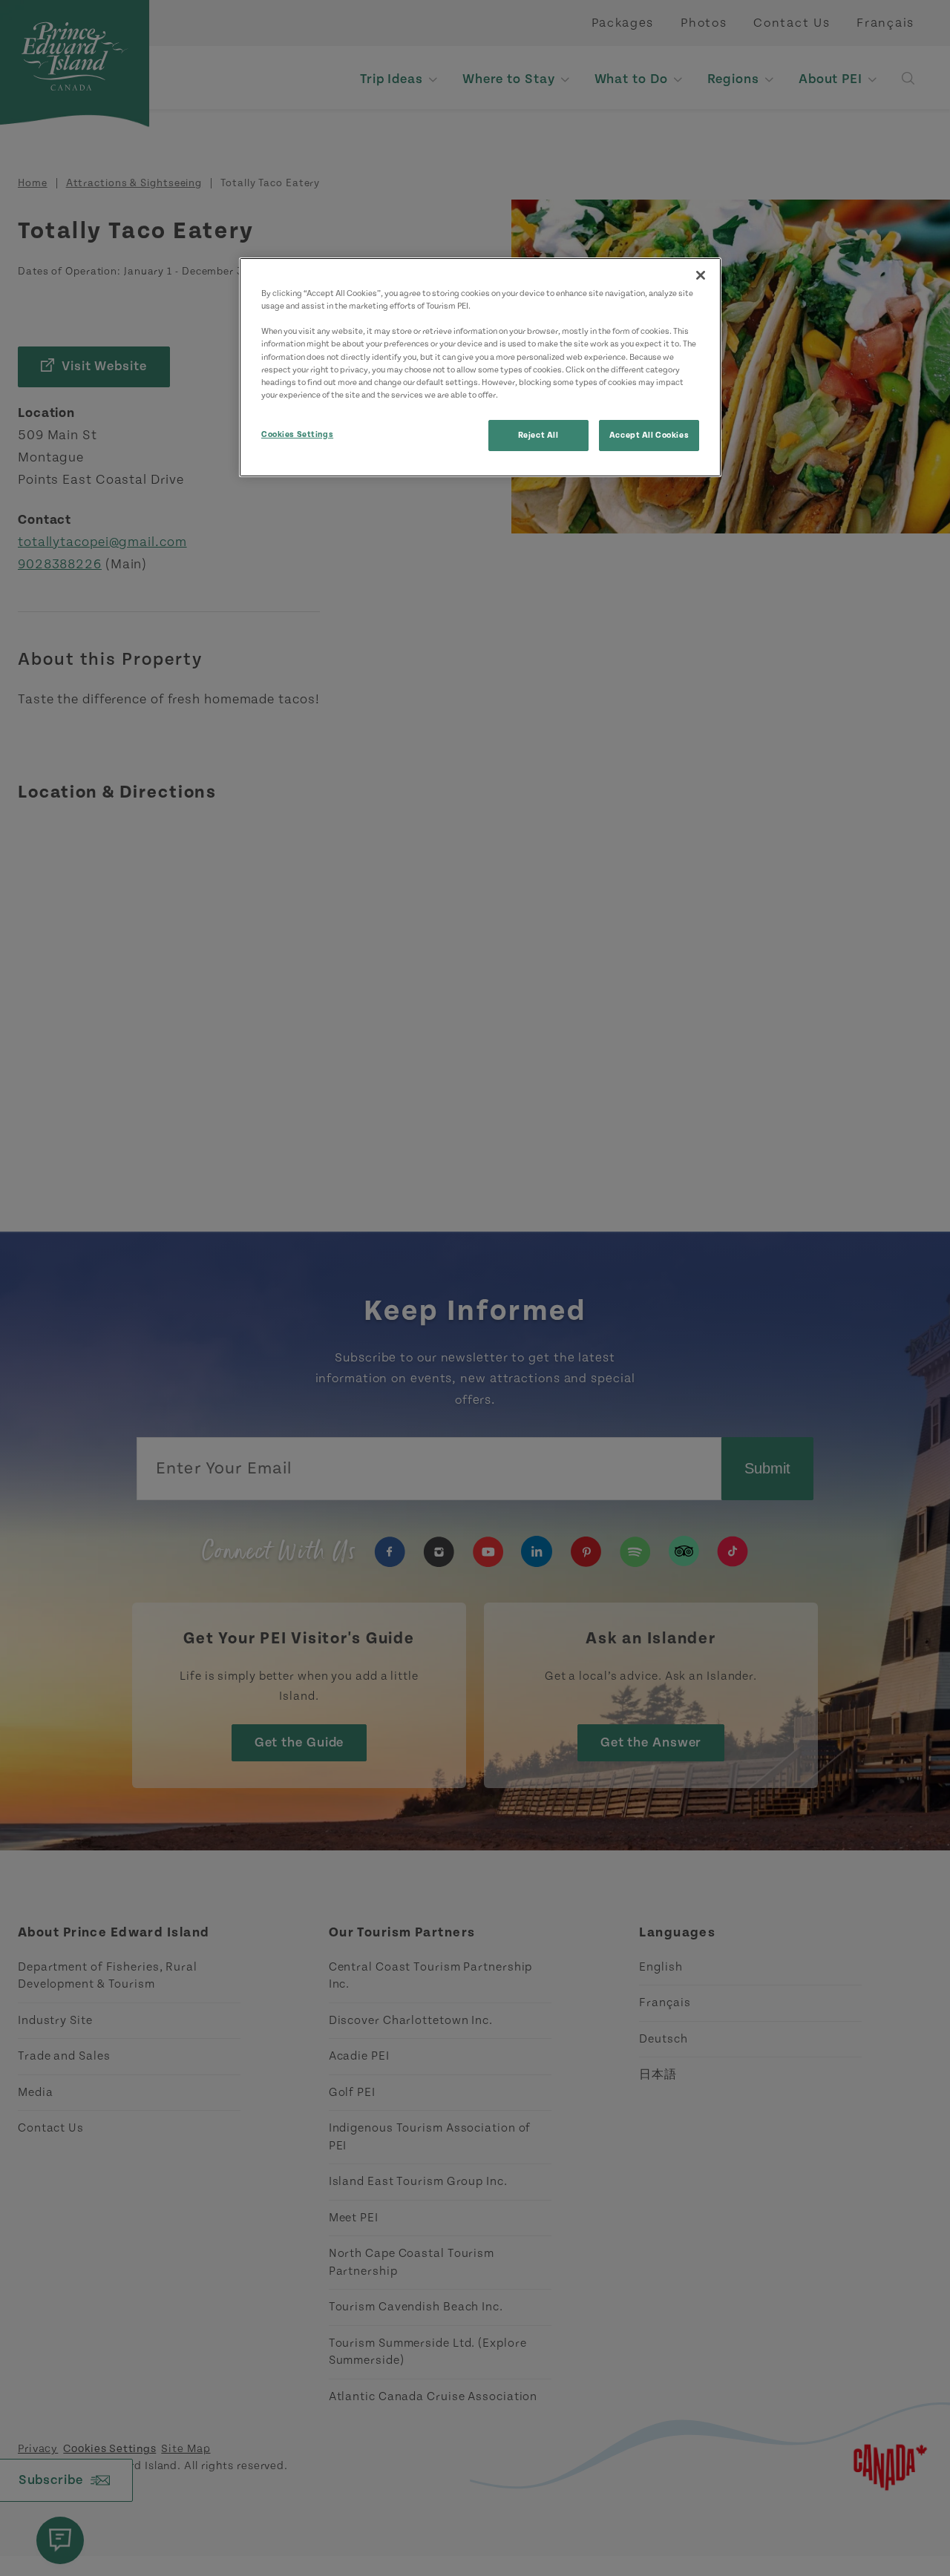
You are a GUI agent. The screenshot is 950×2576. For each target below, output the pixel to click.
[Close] (701, 275)
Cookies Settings (297, 434)
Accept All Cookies (649, 435)
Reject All (538, 435)
